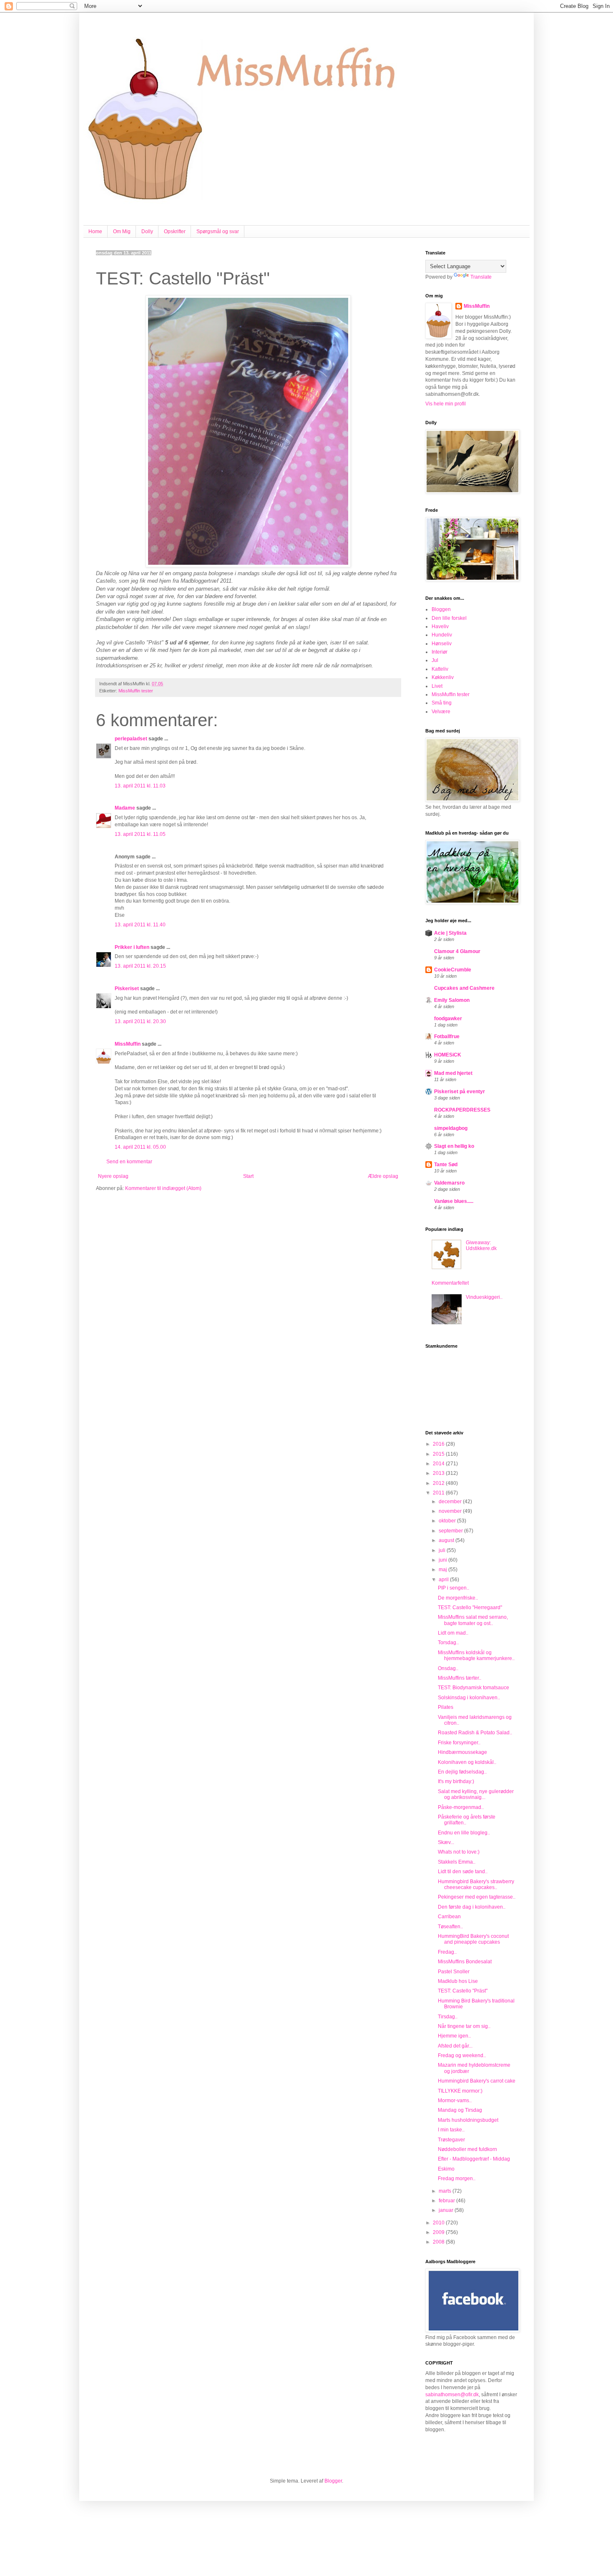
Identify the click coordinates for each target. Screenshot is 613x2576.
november (451, 1511)
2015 (439, 1454)
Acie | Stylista (450, 933)
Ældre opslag (383, 1176)
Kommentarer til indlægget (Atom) (163, 1188)
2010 (439, 2223)
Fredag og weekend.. (462, 2055)
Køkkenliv (443, 677)
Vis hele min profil (446, 404)
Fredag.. (447, 1952)
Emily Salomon (452, 1000)
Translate (481, 277)
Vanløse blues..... (454, 1201)
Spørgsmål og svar (218, 231)
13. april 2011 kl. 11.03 (140, 786)
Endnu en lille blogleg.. (464, 1833)
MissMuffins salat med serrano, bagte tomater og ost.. (473, 1620)
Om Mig (122, 231)
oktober (448, 1521)
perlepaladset (131, 739)
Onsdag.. (448, 1668)
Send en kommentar (129, 1162)
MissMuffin (128, 1044)
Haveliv (440, 626)
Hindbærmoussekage (462, 1752)
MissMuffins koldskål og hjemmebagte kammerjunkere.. (476, 1655)
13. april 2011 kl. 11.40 (140, 925)
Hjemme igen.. (454, 2036)
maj (443, 1570)
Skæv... (446, 1842)
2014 (439, 1464)
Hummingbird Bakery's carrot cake (477, 2081)
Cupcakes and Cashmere (464, 988)
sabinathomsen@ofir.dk (452, 2395)
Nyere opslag (113, 1176)
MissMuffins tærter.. (460, 1678)
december (451, 1502)
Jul (435, 660)
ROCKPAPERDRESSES (462, 1110)
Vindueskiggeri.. (484, 1297)
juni (443, 1560)
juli (443, 1550)
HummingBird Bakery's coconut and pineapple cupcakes (473, 1939)
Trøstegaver (451, 2140)
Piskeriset (127, 989)
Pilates (446, 1707)
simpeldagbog (451, 1128)
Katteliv (440, 669)
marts (446, 2191)
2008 (439, 2242)
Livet (437, 686)
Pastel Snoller (454, 1972)
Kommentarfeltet (450, 1283)
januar (447, 2210)
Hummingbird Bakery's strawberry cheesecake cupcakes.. (476, 1884)
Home (95, 231)
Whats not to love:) (459, 1852)
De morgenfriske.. (458, 1598)
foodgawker (448, 1019)
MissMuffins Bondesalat (465, 1962)
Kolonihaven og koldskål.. (467, 1762)
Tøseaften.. (450, 1927)
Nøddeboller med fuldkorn (467, 2149)
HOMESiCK (448, 1055)
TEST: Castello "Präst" (463, 1991)
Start (248, 1176)
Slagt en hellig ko (454, 1146)
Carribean (449, 1917)
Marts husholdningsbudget (468, 2120)
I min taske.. (451, 2130)
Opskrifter (175, 231)
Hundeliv (442, 635)
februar (447, 2201)
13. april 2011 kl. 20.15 (140, 966)
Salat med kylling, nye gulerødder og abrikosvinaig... (476, 1794)
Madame (125, 808)
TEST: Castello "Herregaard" (470, 1607)
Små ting (442, 703)
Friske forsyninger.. (459, 1743)
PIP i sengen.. (453, 1588)
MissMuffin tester (136, 691)
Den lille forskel (449, 618)
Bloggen (441, 609)
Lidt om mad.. (453, 1633)
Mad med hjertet (453, 1073)
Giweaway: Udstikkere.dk (481, 1245)
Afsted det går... (455, 2046)
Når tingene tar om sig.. (464, 2026)
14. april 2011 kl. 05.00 (140, 1147)
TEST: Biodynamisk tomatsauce (474, 1688)
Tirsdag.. (448, 2017)
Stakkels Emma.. (457, 1862)
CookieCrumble (453, 970)
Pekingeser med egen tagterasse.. (477, 1897)
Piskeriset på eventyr (460, 1092)
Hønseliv (442, 644)
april (444, 1580)
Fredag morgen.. (457, 2179)
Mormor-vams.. (455, 2101)
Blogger (333, 2481)
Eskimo (446, 2169)
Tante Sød (446, 1165)
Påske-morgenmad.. (461, 1807)
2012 (439, 1483)
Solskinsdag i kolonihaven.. (469, 1698)
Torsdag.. (448, 1643)
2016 (439, 1444)
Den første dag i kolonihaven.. (472, 1907)
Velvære (441, 712)
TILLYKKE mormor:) (460, 2091)
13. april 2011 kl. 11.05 (140, 834)
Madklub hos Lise (458, 1981)
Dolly (147, 231)
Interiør (440, 652)
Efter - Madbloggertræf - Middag (474, 2159)
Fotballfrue (447, 1036)
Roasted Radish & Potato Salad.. (475, 1733)
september (451, 1531)
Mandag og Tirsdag (460, 2110)
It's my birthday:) (456, 1781)
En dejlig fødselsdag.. (462, 1772)
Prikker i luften (132, 947)
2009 (439, 2232)
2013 (439, 1473)
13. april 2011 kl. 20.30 (140, 1021)
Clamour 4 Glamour (457, 951)
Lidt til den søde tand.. (463, 1872)
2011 (439, 1493)
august (447, 1540)
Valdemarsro (449, 1183)
